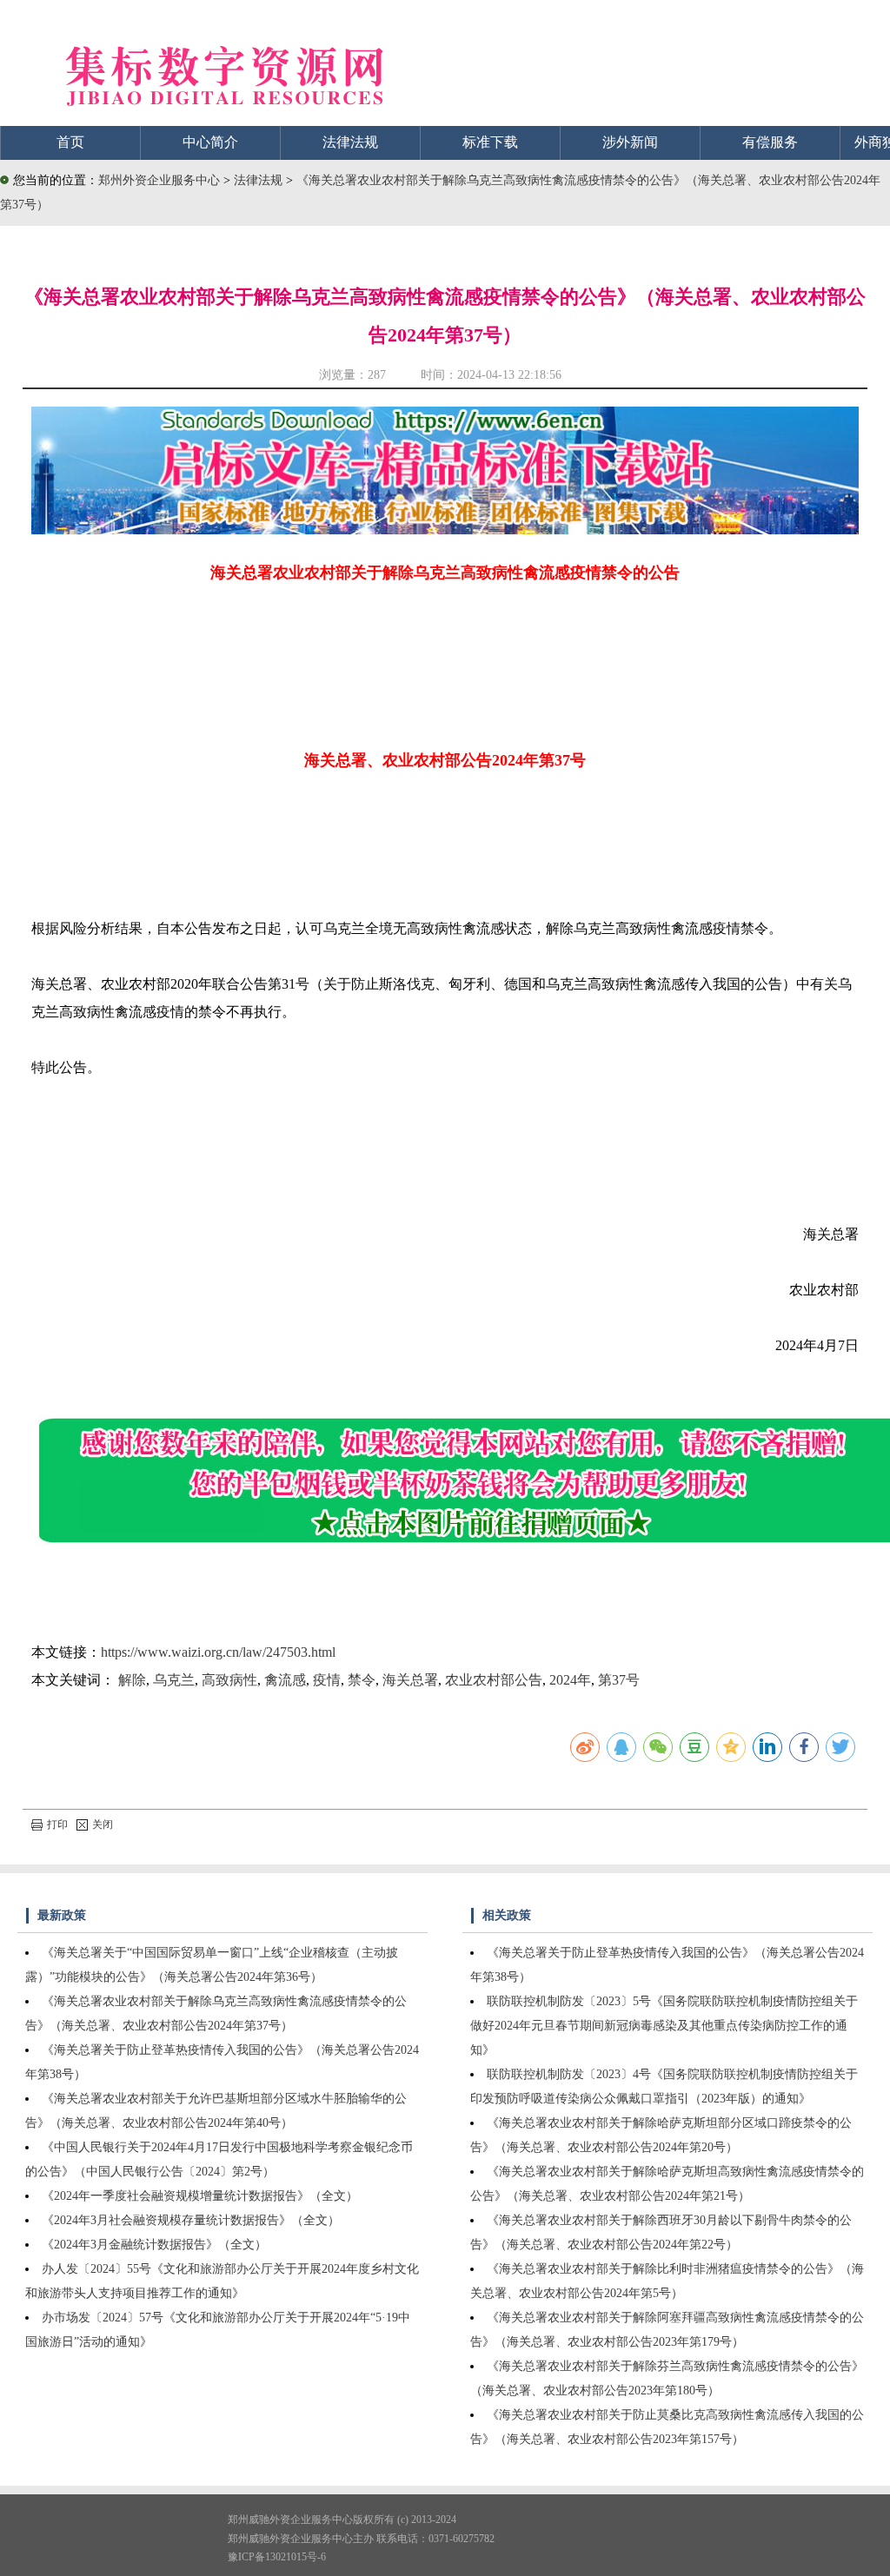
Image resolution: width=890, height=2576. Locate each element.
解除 (132, 1680)
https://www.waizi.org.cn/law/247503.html (218, 1652)
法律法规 (350, 142)
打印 (57, 1824)
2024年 (570, 1680)
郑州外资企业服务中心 (159, 180)
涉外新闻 (630, 142)
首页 (70, 142)
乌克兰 (174, 1680)
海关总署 (410, 1680)
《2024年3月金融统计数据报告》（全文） (154, 2245)
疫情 (327, 1680)
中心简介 (210, 142)
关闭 (103, 1824)
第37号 (619, 1680)
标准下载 (490, 142)
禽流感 (285, 1680)
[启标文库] (445, 530)
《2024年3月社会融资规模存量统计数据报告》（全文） (191, 2220)
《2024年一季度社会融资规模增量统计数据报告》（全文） (200, 2196)
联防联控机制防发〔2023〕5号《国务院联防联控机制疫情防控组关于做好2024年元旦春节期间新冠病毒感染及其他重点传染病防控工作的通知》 (664, 2026)
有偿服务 (770, 142)
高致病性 (229, 1680)
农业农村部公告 (494, 1680)
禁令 (362, 1680)
